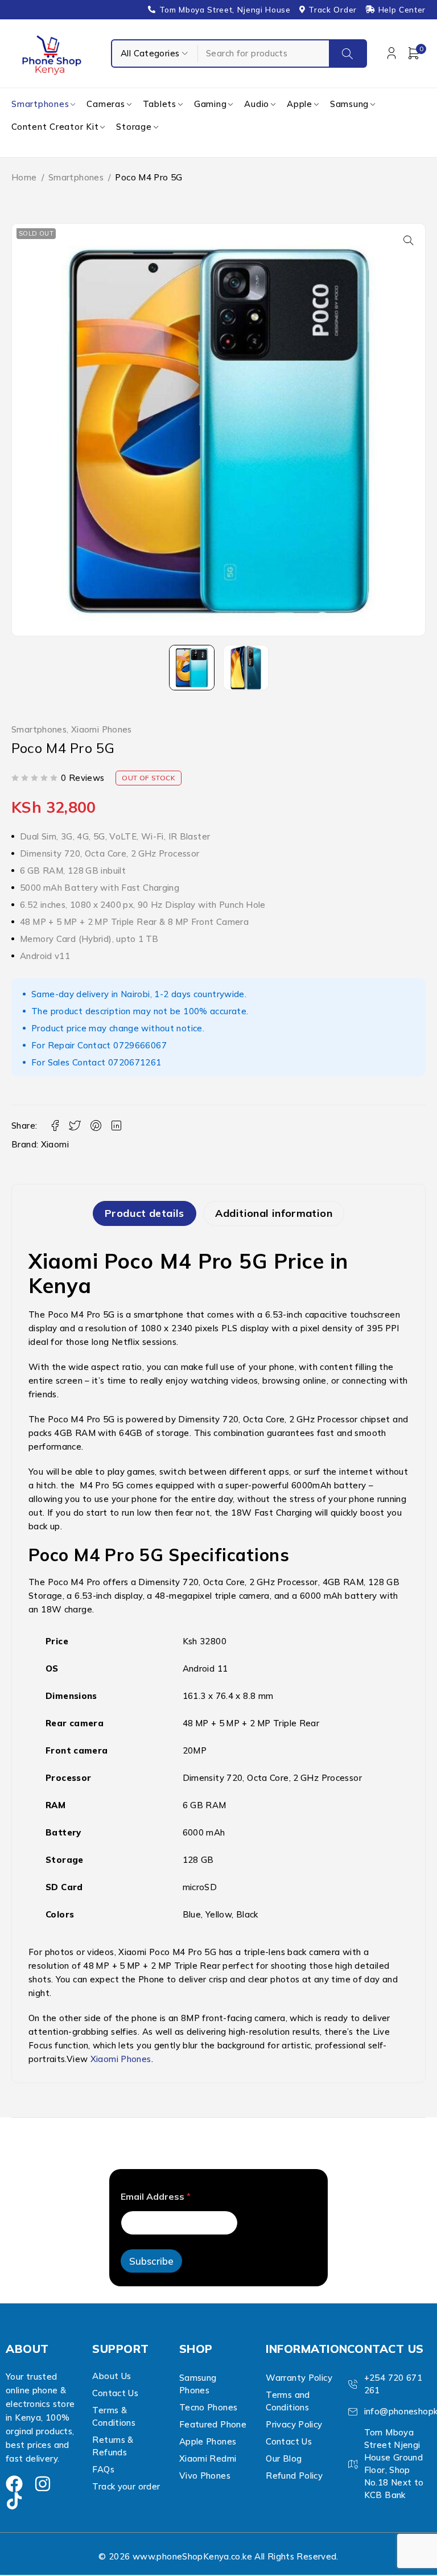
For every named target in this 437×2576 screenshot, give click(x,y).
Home (24, 177)
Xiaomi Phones (102, 730)
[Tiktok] (14, 2501)
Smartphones (76, 177)
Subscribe (151, 2261)
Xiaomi (55, 1144)
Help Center (402, 10)
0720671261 (135, 1062)
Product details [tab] (145, 1213)
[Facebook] (14, 2484)
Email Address (156, 2197)
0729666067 (140, 1045)
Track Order (332, 10)
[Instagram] (43, 2484)
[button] (409, 240)
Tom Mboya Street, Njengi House (225, 10)
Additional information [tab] (274, 1213)
